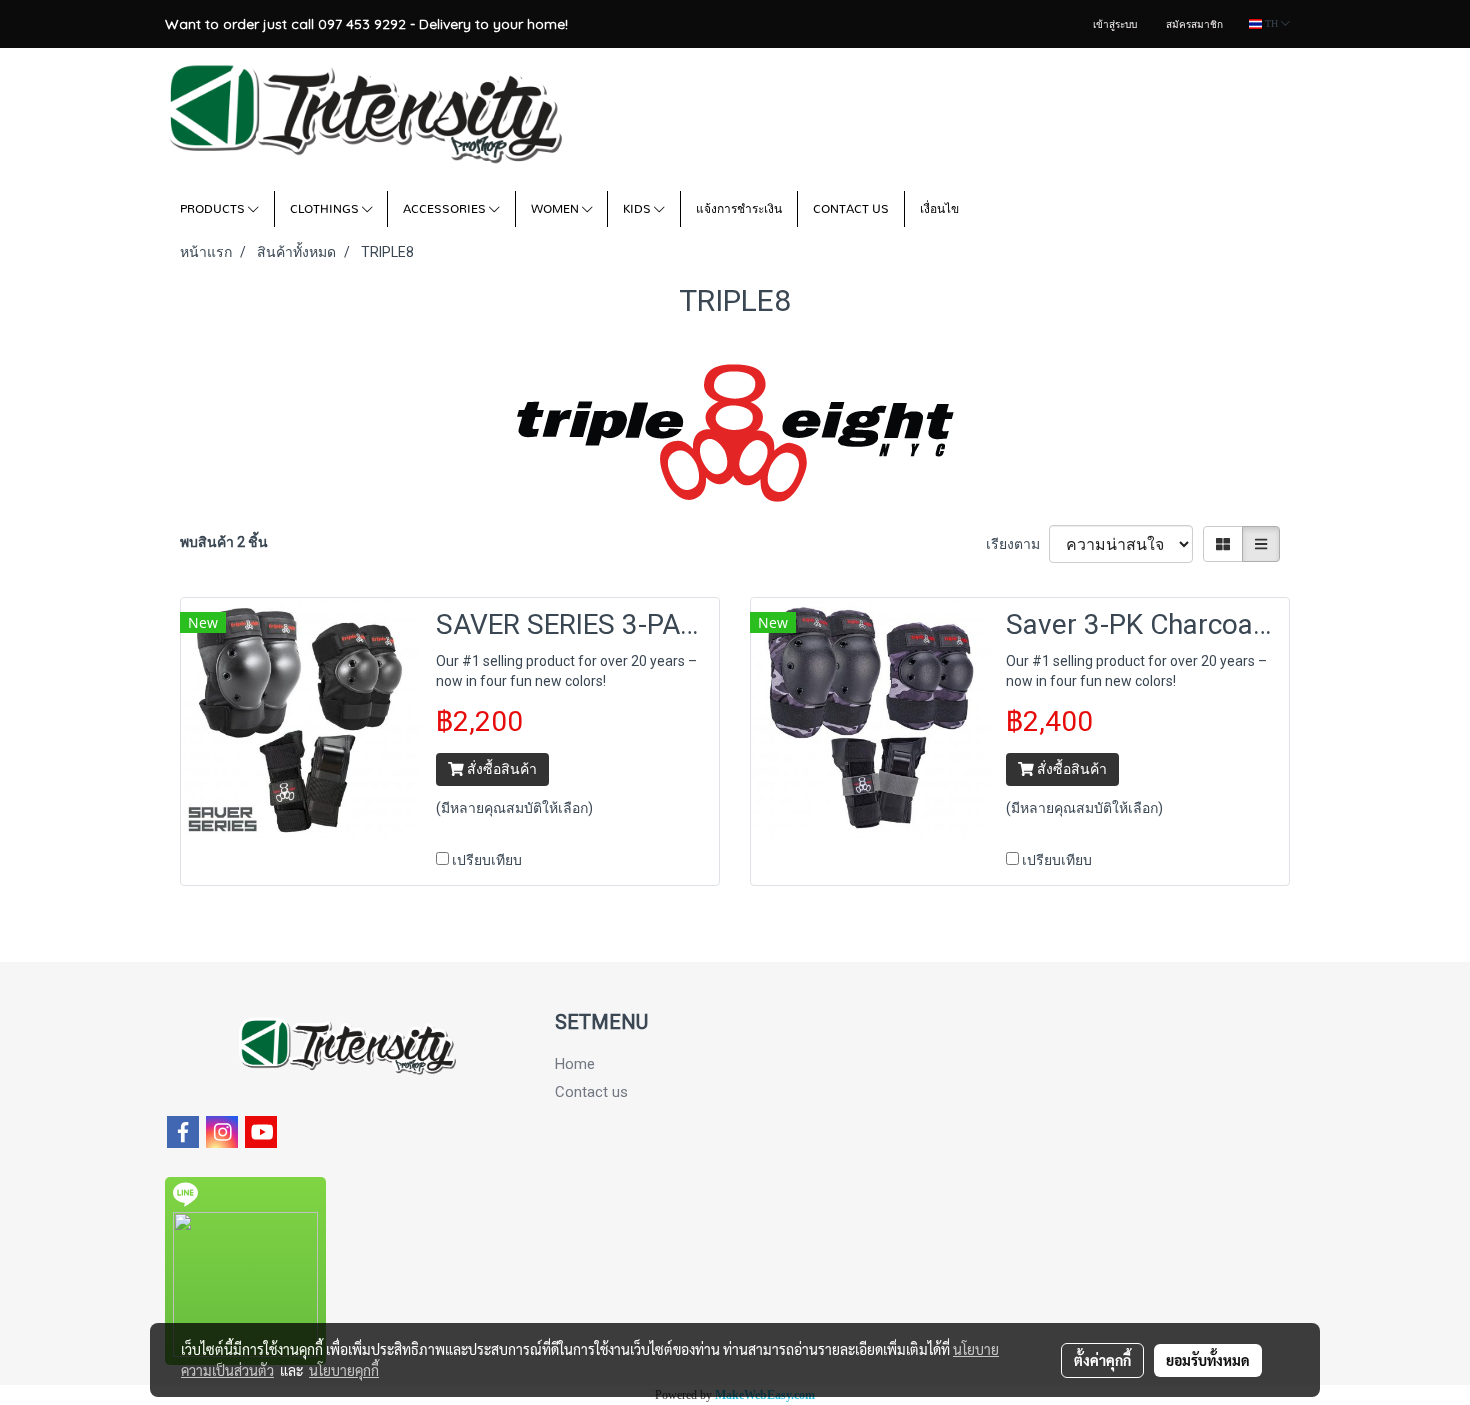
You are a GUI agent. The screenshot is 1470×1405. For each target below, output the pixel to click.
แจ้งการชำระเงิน (739, 209)
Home (575, 1064)
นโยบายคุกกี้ (344, 1370)
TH (1271, 23)
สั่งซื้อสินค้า (500, 769)
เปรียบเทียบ (487, 860)
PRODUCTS (214, 209)
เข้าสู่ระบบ (1115, 24)
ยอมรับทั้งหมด (1208, 1360)
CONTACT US (851, 209)
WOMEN (556, 209)
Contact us (591, 1092)
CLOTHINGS (326, 209)
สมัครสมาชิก (1194, 24)
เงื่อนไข (939, 209)
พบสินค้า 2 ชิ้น (224, 542)
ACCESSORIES (446, 209)
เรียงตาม (1017, 544)
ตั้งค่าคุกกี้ (1102, 1360)
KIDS (638, 209)
